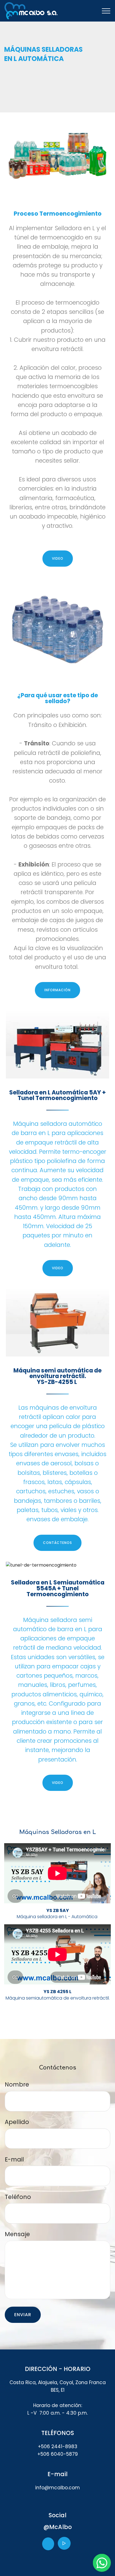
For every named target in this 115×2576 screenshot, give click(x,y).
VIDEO (58, 558)
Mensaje (17, 2234)
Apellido (17, 2122)
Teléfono (18, 2197)
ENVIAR (23, 2315)
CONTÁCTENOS (57, 1543)
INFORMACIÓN (57, 990)
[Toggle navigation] (106, 11)
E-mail (14, 2159)
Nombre (17, 2084)
